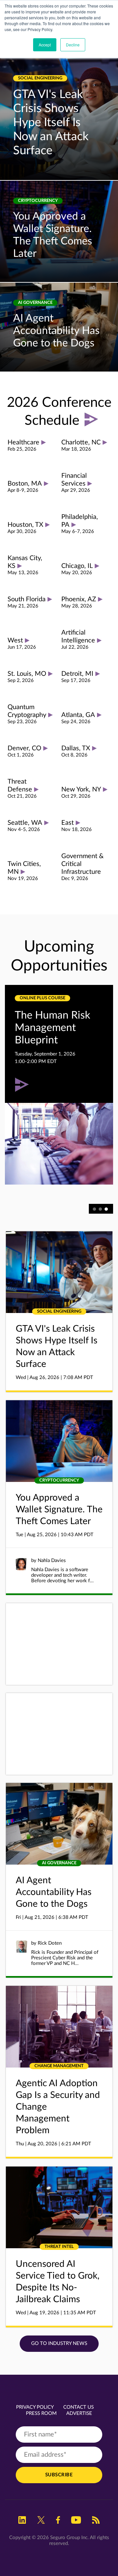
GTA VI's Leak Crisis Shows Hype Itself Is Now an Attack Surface (51, 123)
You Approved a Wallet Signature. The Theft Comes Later (59, 1509)
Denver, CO (24, 748)
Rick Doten (50, 1943)
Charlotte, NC (81, 442)
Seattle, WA (25, 823)
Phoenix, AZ (79, 599)
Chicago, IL (77, 566)
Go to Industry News (59, 2343)
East (68, 823)
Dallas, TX (76, 748)
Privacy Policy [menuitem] (35, 2407)
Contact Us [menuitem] (79, 2407)
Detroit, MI (77, 674)
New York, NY (81, 789)
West (15, 640)
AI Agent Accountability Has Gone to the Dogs (56, 331)
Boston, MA (25, 484)
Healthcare (23, 442)
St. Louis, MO (27, 674)
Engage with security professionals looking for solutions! (45, 1040)
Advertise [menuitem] (79, 2413)
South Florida (27, 599)
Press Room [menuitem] (41, 2413)
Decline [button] (73, 45)
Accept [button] (45, 45)
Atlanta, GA (78, 715)
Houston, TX (25, 525)
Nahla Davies (52, 1561)
